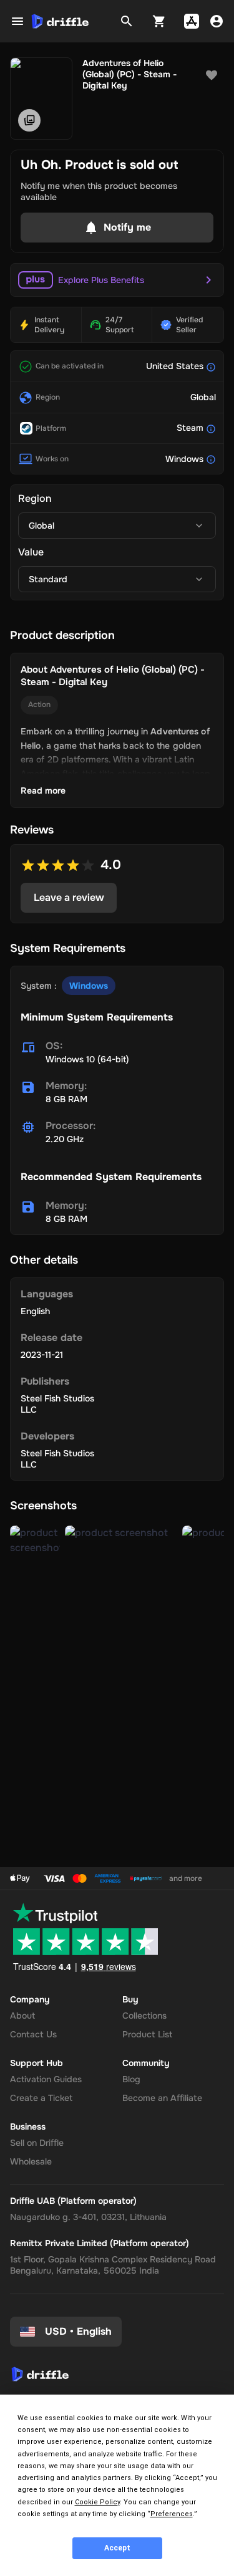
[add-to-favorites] (212, 75)
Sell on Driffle (37, 2143)
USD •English (78, 2331)
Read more (43, 791)
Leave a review (69, 897)
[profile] (217, 21)
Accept (117, 2548)
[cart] (159, 21)
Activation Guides (46, 2079)
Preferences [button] (172, 2514)
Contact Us (33, 2034)
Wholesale (31, 2161)
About (22, 2016)
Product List (147, 2034)
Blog (131, 2079)
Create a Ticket (41, 2098)
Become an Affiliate (162, 2098)
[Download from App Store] (192, 21)
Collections (144, 2016)
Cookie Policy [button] (97, 2502)
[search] (127, 21)
